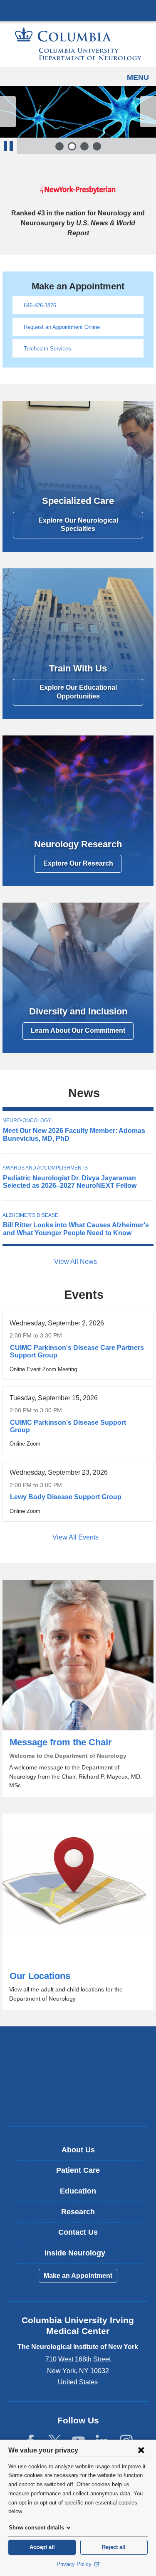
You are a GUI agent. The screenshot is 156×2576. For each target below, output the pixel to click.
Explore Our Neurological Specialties (78, 525)
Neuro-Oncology (27, 1120)
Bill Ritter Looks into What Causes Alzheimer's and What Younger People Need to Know (76, 1229)
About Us (78, 2150)
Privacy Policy (75, 2564)
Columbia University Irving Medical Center (78, 10)
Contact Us (78, 2232)
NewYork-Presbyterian (78, 2076)
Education (78, 2191)
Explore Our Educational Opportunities (78, 692)
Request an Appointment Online (62, 327)
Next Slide (148, 112)
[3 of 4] (84, 146)
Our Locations (78, 1912)
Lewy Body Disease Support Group (66, 1497)
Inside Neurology (81, 2256)
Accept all (42, 2547)
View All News (76, 1262)
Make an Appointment (78, 2276)
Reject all (114, 2547)
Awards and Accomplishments (45, 1168)
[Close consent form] (141, 2450)
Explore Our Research (78, 863)
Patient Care (78, 2170)
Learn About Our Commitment (78, 1030)
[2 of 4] (72, 146)
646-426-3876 (40, 305)
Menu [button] (138, 77)
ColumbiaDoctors (78, 2102)
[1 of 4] (59, 146)
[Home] (78, 44)
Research (78, 2212)
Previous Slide (8, 112)
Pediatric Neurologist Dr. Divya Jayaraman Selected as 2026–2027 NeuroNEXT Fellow (70, 1182)
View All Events (76, 1537)
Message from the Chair (78, 1688)
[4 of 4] (97, 146)
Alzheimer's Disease (30, 1215)
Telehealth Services (47, 349)
